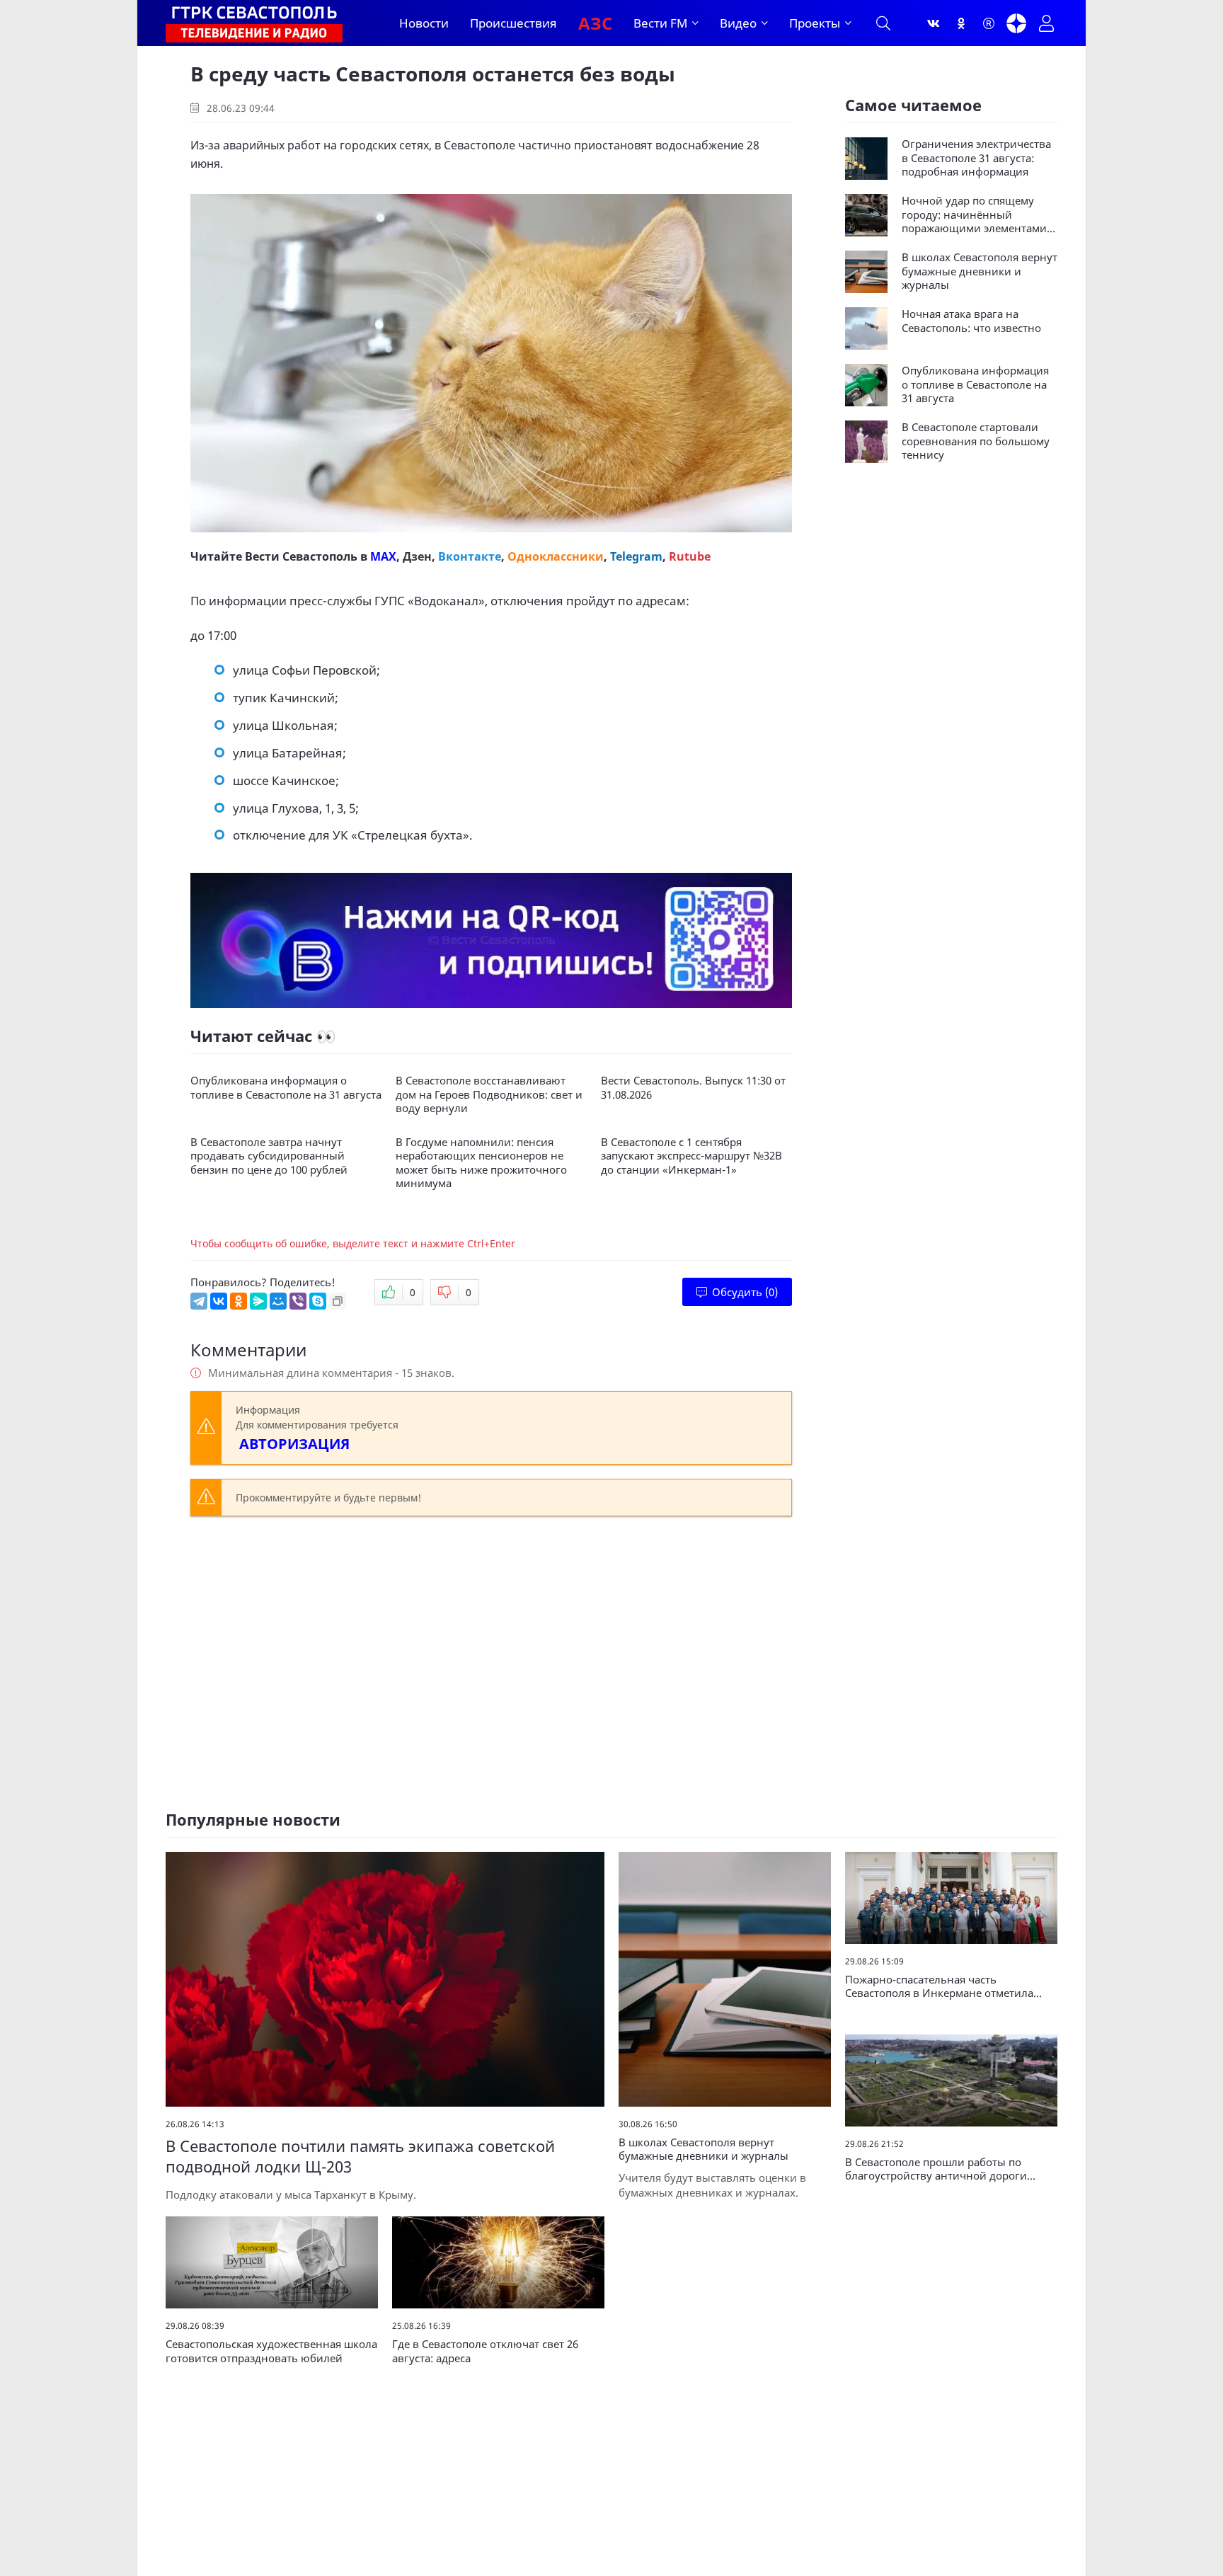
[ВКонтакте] (219, 1301)
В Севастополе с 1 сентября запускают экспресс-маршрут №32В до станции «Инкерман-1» (691, 1156)
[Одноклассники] (961, 23)
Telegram (636, 556)
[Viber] (298, 1301)
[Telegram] (199, 1301)
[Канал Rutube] (989, 23)
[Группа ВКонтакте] (934, 23)
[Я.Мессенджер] (258, 1301)
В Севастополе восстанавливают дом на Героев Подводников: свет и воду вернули (489, 1094)
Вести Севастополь (301, 556)
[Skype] (318, 1301)
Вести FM (660, 23)
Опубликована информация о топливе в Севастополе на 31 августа (286, 1088)
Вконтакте (470, 556)
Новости (424, 23)
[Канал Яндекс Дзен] (1016, 23)
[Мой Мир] (278, 1301)
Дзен (417, 556)
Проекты (815, 23)
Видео (738, 23)
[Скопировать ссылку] (338, 1301)
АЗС (595, 23)
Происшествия (513, 23)
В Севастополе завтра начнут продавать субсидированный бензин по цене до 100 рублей (269, 1156)
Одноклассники (556, 556)
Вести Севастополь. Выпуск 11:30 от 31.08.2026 (693, 1088)
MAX (383, 556)
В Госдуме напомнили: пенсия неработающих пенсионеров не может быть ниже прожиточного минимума (481, 1163)
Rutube (690, 556)
